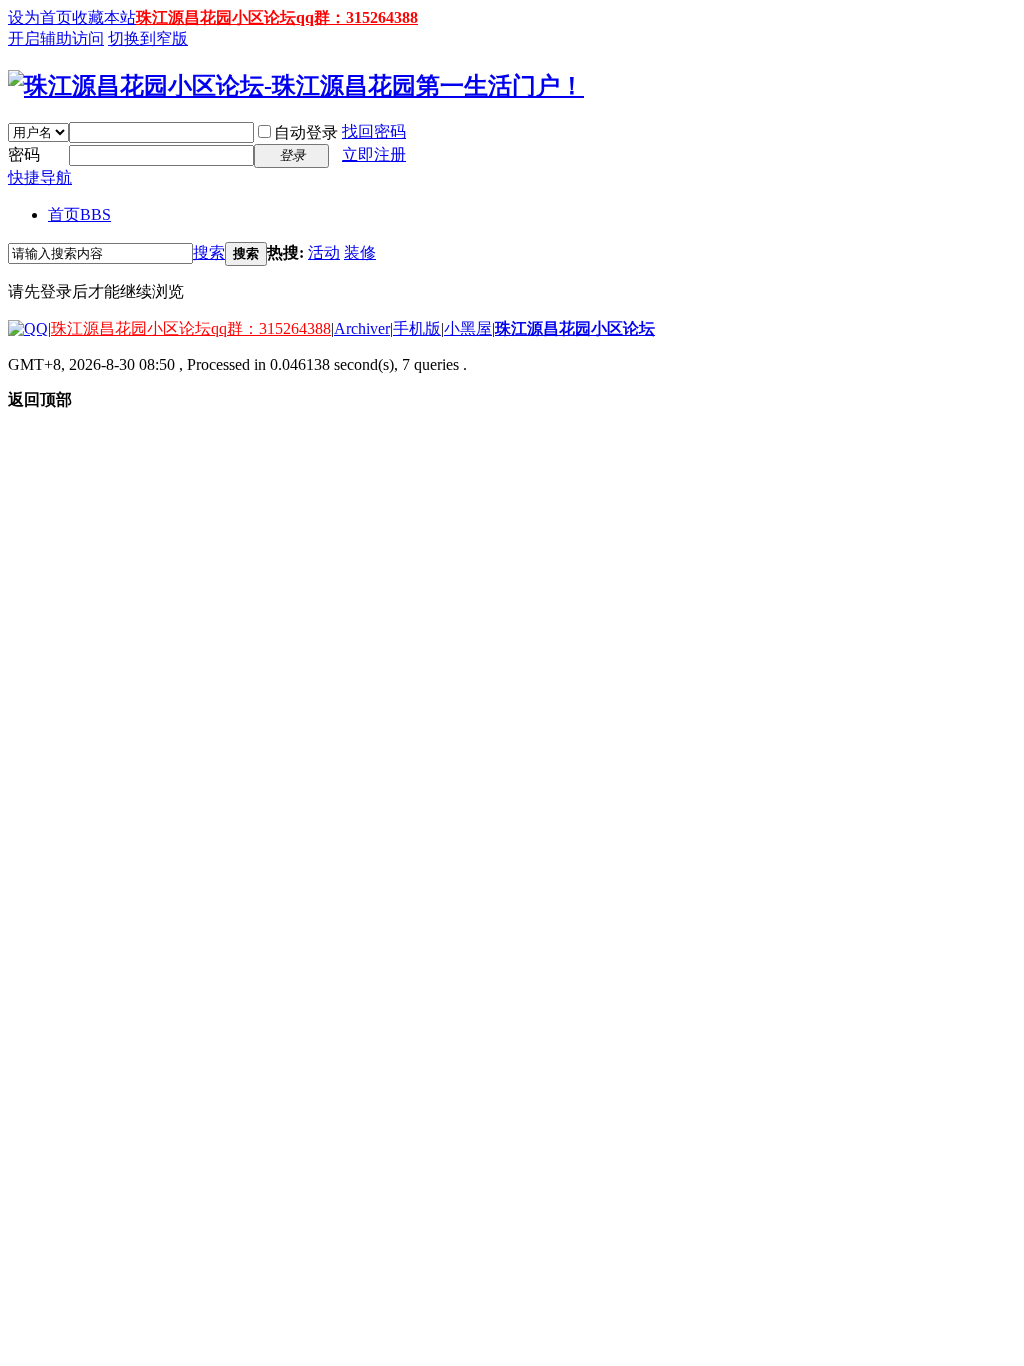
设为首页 (40, 17)
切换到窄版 (148, 38)
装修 (360, 252)
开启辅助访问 (56, 38)
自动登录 (306, 132)
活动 (324, 252)
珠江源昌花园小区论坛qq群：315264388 (277, 17)
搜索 (209, 252)
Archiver (362, 328)
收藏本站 (104, 17)
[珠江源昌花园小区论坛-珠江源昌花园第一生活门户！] (296, 86)
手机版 (417, 328)
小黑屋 (468, 328)
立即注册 (374, 154)
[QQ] (28, 328)
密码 (24, 154)
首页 (79, 214)
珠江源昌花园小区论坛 (575, 328)
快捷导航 (40, 177)
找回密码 (374, 131)
